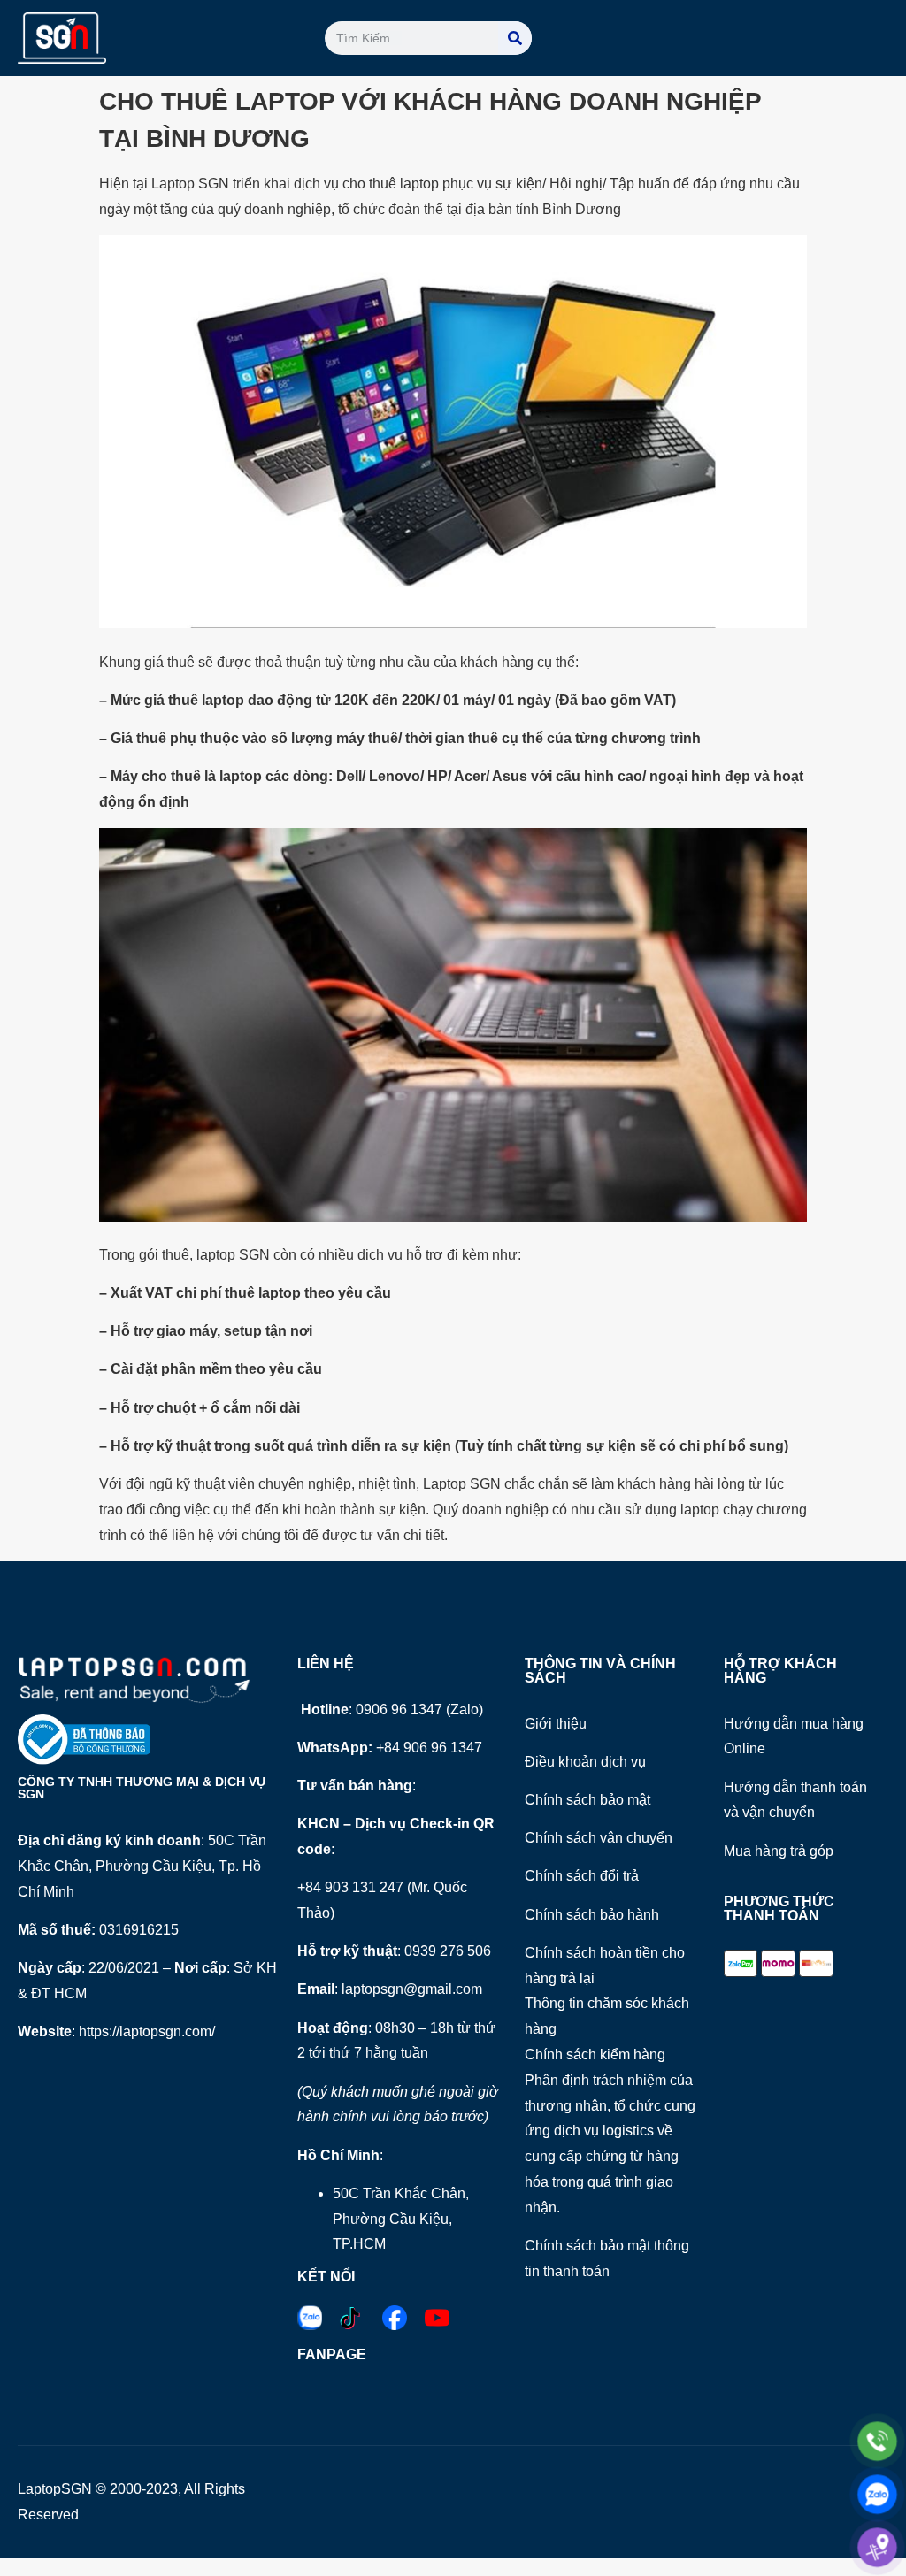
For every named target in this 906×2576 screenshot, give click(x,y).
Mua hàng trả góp (779, 1851)
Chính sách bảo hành (592, 1915)
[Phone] (877, 2441)
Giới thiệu (556, 1724)
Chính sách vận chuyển (599, 1838)
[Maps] (877, 2547)
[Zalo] (877, 2494)
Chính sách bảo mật (587, 1800)
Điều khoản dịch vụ (585, 1762)
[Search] (515, 38)
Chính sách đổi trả (582, 1876)
